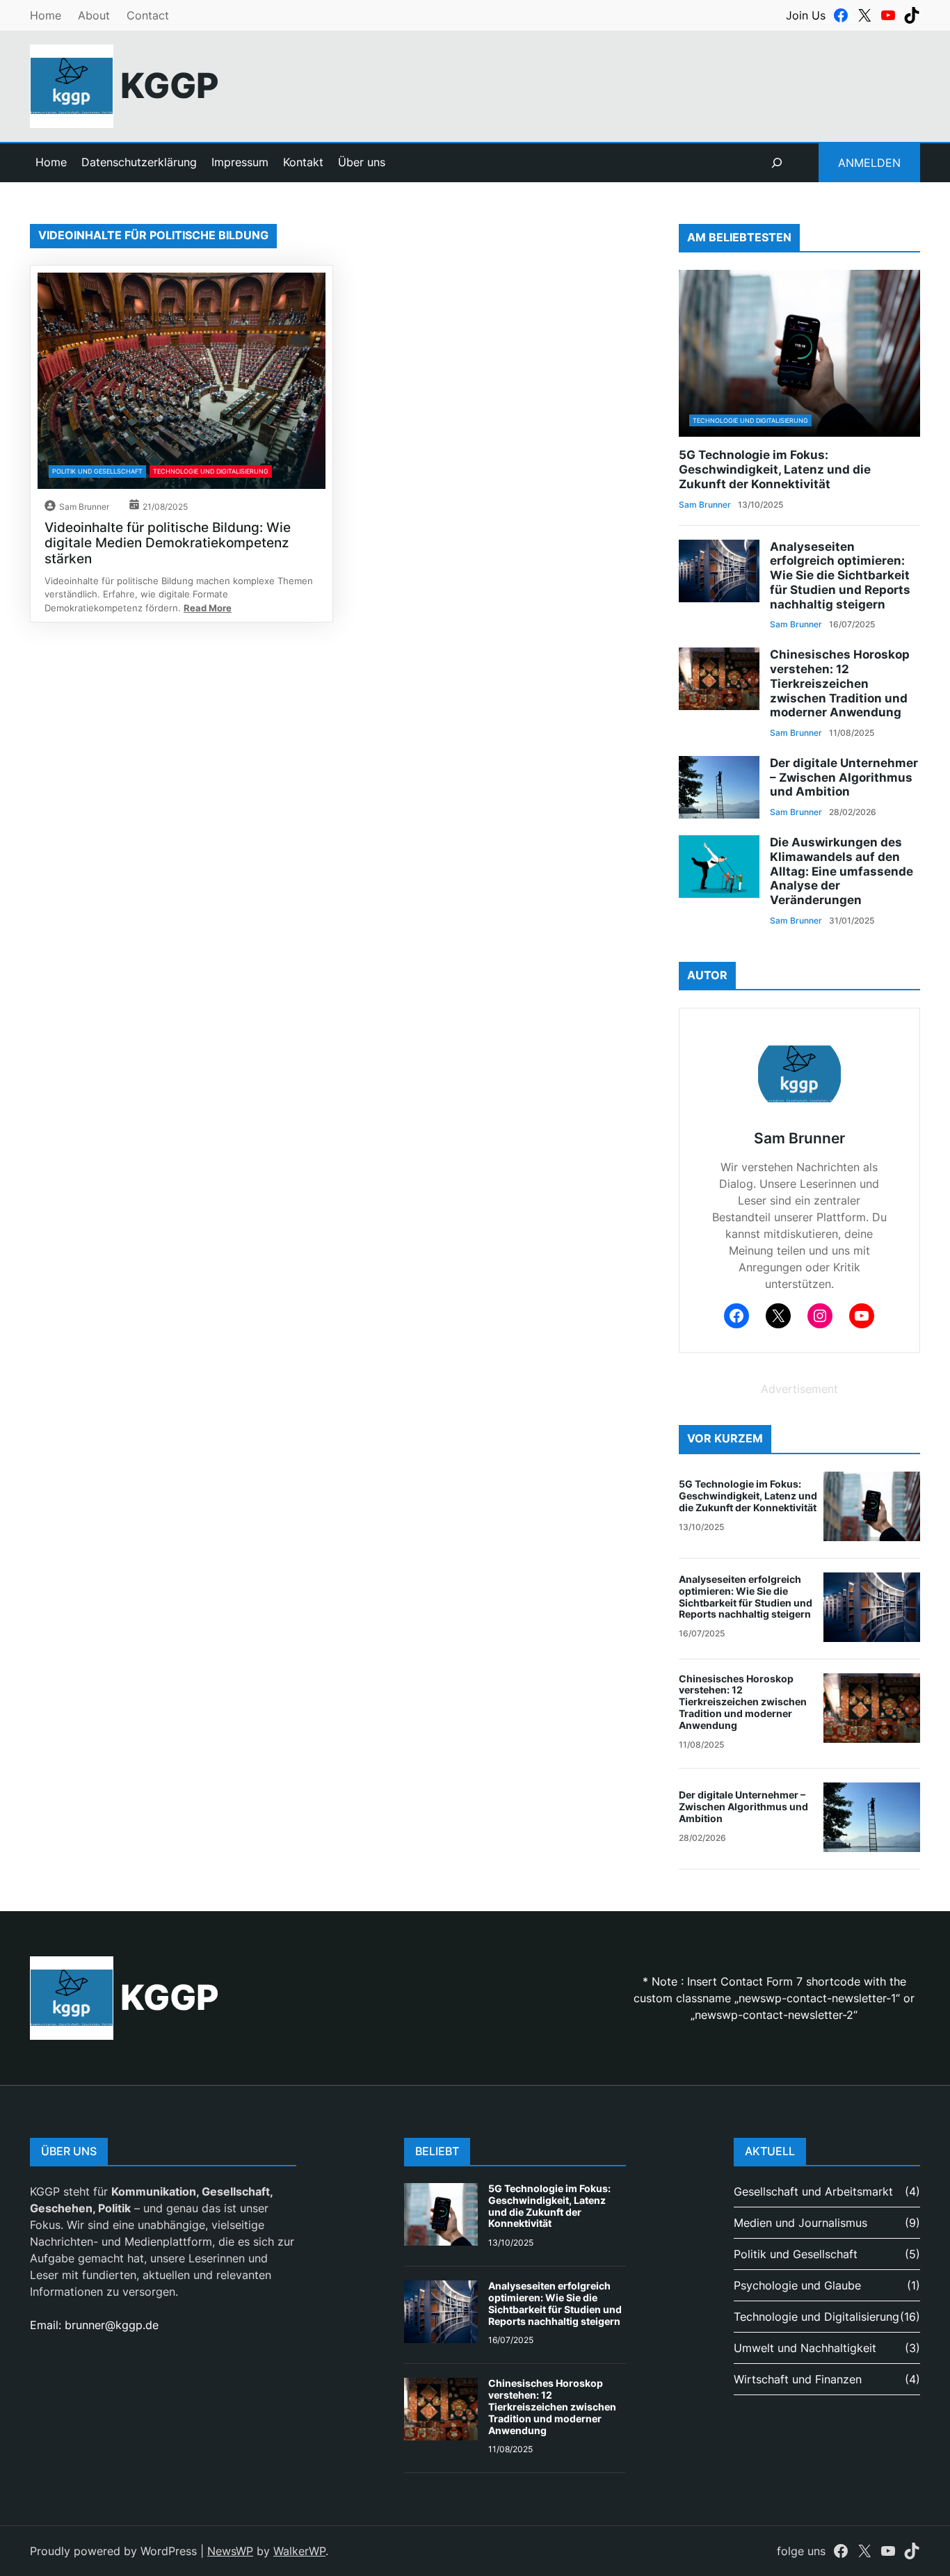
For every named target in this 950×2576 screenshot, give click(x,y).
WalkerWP (299, 2551)
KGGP (170, 86)
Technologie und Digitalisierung (211, 471)
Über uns (362, 162)
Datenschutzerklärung (139, 162)
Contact (148, 15)
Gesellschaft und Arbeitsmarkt (813, 2191)
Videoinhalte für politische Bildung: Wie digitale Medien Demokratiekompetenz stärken (168, 543)
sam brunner (84, 507)
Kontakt (303, 162)
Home (46, 15)
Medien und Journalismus (800, 2223)
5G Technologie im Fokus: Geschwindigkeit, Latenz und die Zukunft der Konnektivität (775, 469)
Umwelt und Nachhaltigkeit (805, 2348)
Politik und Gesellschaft (97, 471)
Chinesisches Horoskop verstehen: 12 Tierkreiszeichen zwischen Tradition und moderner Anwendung (840, 683)
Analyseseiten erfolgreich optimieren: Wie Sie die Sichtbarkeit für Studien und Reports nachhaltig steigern (840, 575)
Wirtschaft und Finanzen (798, 2379)
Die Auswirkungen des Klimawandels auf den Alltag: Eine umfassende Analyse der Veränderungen (842, 871)
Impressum (240, 162)
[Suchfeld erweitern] (777, 163)
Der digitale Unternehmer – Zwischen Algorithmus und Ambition (844, 777)
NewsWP (230, 2551)
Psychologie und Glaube (797, 2285)
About (94, 15)
